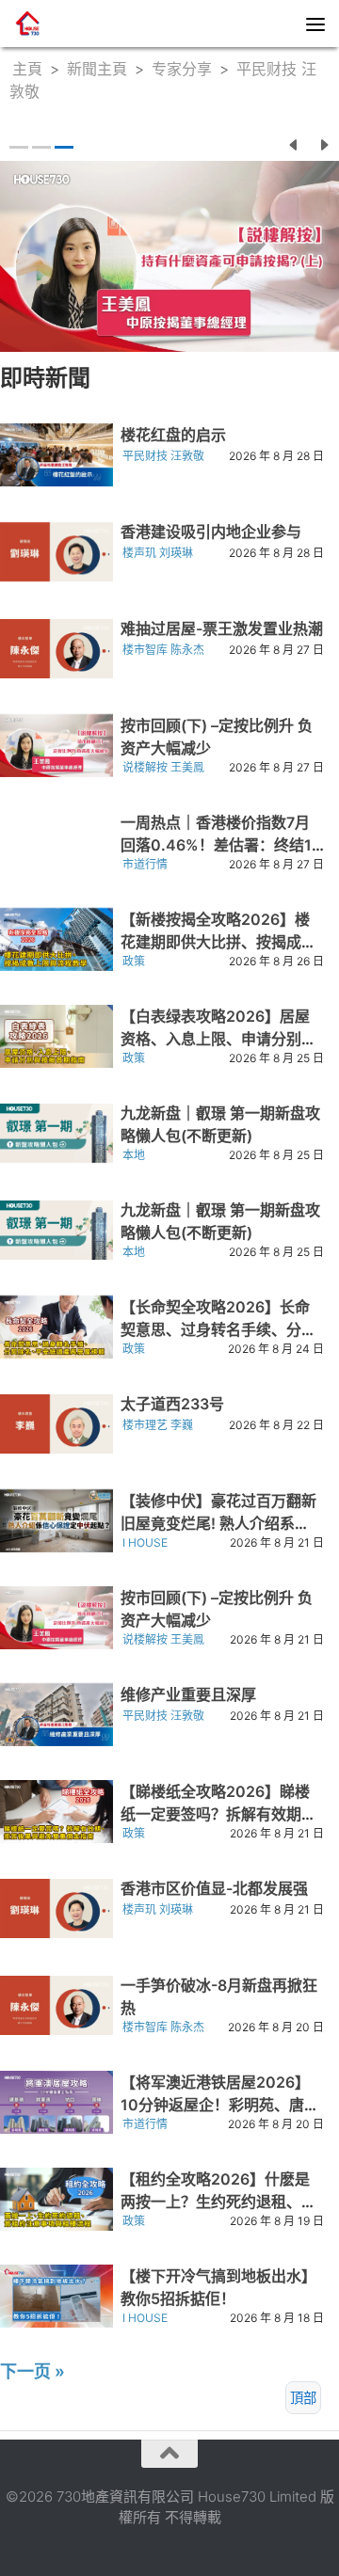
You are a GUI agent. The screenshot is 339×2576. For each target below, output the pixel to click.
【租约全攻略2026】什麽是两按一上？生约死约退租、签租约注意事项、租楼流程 (218, 2202)
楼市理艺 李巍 (158, 1425)
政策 (134, 961)
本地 (134, 1155)
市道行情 (145, 864)
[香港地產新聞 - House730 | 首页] (33, 24)
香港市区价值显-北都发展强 (214, 1888)
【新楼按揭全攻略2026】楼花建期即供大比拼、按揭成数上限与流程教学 (218, 942)
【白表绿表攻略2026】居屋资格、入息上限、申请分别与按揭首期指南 (218, 1039)
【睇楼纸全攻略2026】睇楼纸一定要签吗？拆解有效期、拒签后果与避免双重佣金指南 (218, 1814)
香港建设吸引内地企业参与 (211, 532)
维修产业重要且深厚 (188, 1694)
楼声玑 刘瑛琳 (158, 553)
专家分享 (182, 69)
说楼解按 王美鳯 (163, 767)
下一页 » (32, 2371)
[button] (294, 143)
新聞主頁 (97, 69)
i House (145, 1542)
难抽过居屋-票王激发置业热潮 (222, 628)
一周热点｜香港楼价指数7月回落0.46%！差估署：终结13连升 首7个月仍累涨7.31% (221, 845)
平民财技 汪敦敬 (163, 456)
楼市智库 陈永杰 (163, 650)
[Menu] (315, 24)
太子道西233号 (172, 1404)
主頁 (27, 69)
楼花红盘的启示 (173, 435)
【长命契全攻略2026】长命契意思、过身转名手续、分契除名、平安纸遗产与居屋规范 (218, 1329)
